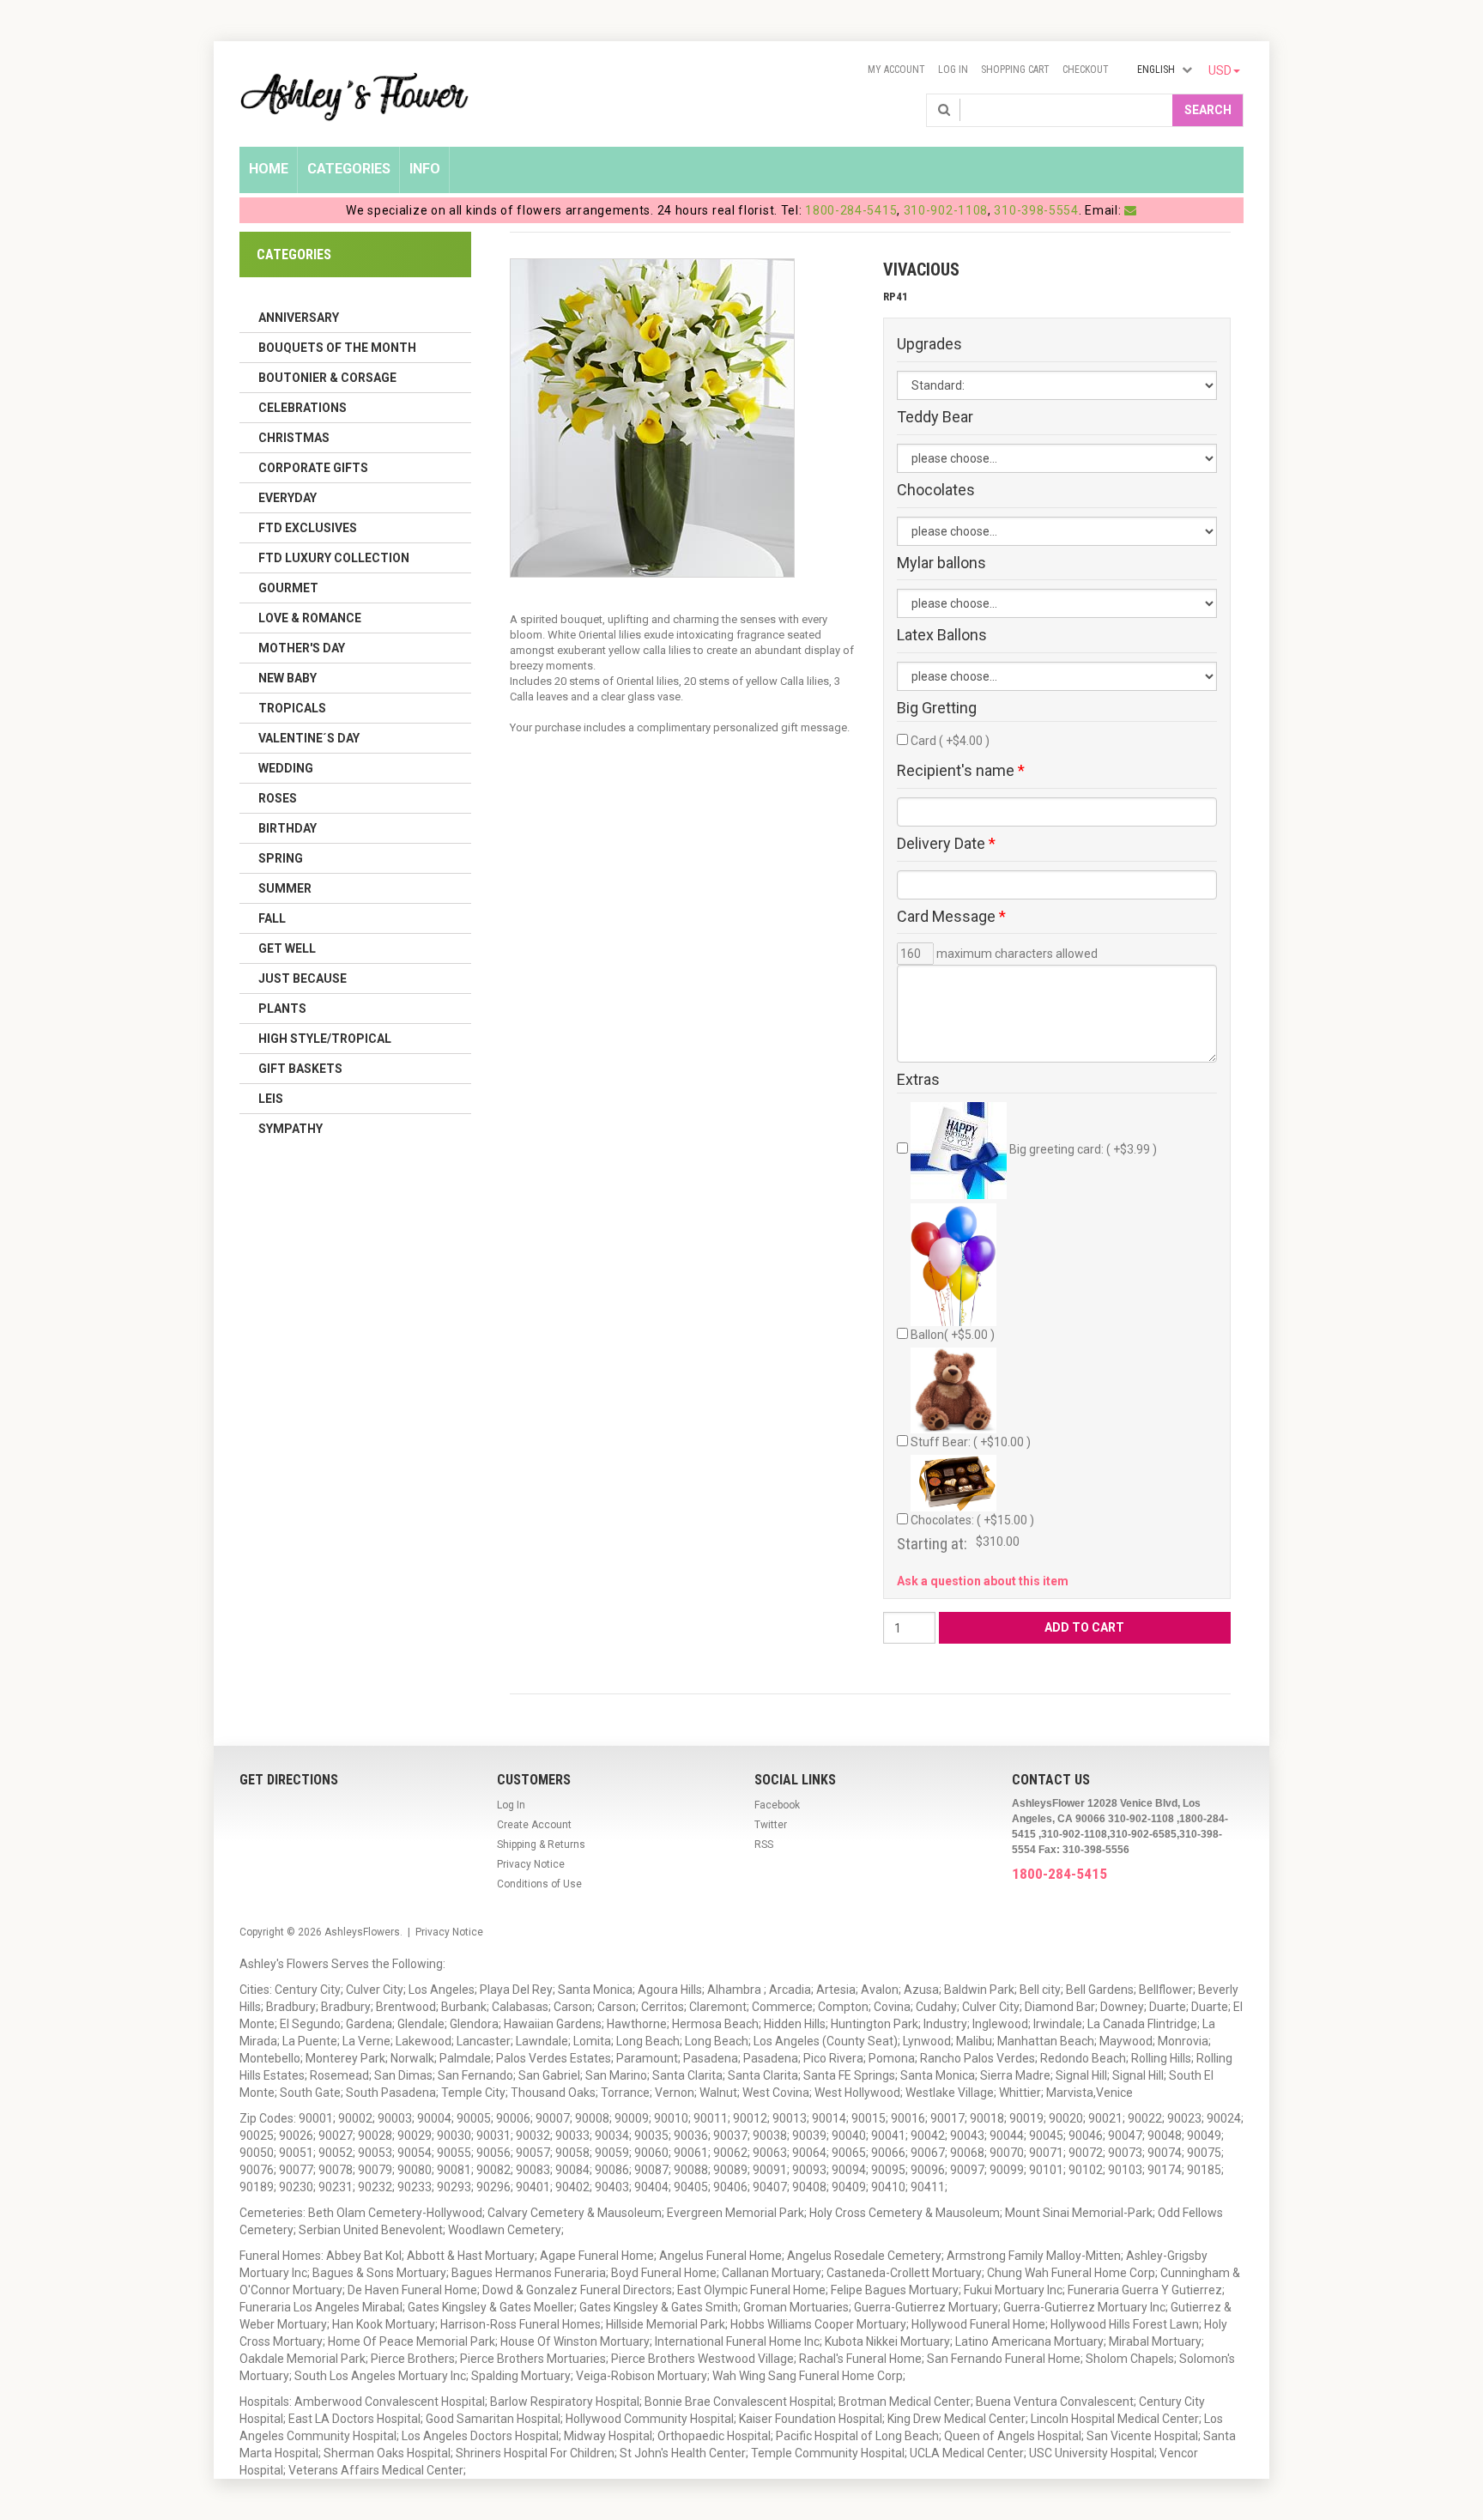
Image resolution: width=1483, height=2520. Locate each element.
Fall (272, 918)
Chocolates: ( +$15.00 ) (972, 1520)
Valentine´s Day (309, 738)
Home (269, 169)
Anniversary (299, 318)
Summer (285, 888)
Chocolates (936, 490)
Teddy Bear (935, 417)
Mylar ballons (941, 563)
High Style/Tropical (325, 1039)
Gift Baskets (300, 1069)
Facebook (777, 1805)
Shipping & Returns (541, 1845)
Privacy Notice (531, 1864)
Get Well (287, 948)
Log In (953, 70)
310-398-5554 (1036, 210)
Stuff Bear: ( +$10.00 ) (971, 1442)
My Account (896, 70)
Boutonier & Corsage (327, 378)
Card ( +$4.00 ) (950, 741)
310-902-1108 (946, 210)
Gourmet (288, 588)
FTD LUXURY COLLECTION (334, 558)
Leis (271, 1099)
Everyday (288, 498)
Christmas (294, 438)
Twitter (771, 1825)
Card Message (951, 917)
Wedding (286, 768)
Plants (282, 1009)
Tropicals (292, 708)
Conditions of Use (539, 1884)
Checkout (1086, 70)
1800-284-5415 (851, 210)
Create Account (534, 1825)
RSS (764, 1845)
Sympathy (291, 1129)
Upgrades (929, 344)
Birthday (288, 828)
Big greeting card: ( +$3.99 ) (1082, 1149)
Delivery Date (946, 844)
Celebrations (303, 408)
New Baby (288, 678)
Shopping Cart (1015, 70)
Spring (281, 858)
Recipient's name (961, 771)
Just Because (303, 978)
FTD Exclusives (308, 528)
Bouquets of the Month (337, 348)
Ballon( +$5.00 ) (953, 1335)
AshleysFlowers (362, 1932)
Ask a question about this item (983, 1581)
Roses (278, 798)
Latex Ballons (942, 635)
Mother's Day (302, 648)
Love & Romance (310, 618)
